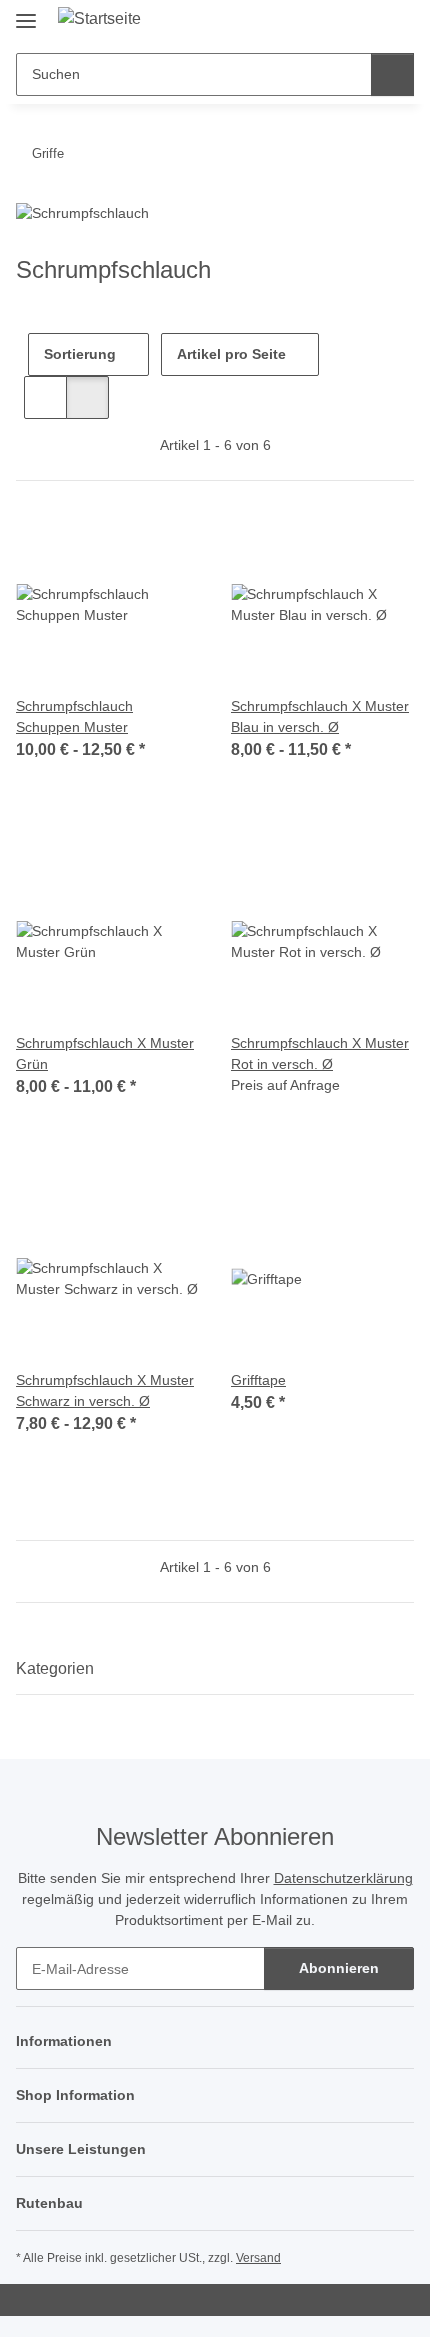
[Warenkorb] (397, 22)
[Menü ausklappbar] (26, 12)
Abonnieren (339, 1968)
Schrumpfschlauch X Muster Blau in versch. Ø (320, 716)
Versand (258, 2258)
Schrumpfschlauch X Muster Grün (105, 1053)
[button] (335, 22)
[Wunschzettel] (365, 22)
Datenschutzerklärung (343, 1878)
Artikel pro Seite (231, 354)
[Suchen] (392, 74)
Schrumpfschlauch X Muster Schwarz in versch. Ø (105, 1390)
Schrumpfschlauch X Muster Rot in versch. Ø (320, 1053)
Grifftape (258, 1380)
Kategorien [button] (55, 1668)
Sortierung (80, 354)
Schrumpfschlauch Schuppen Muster (74, 716)
